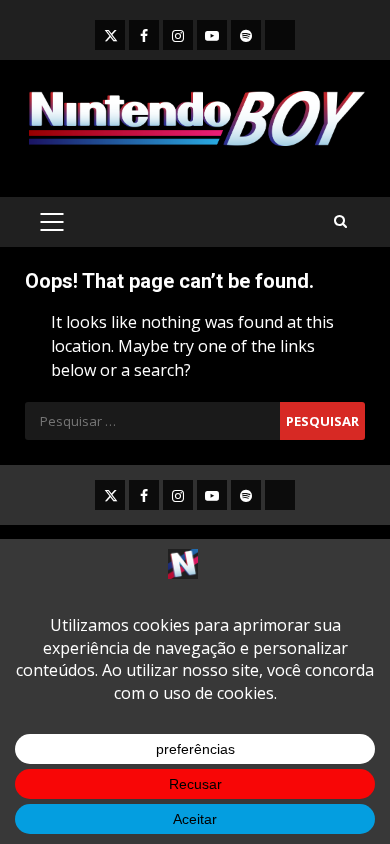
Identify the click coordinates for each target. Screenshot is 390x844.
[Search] (340, 221)
